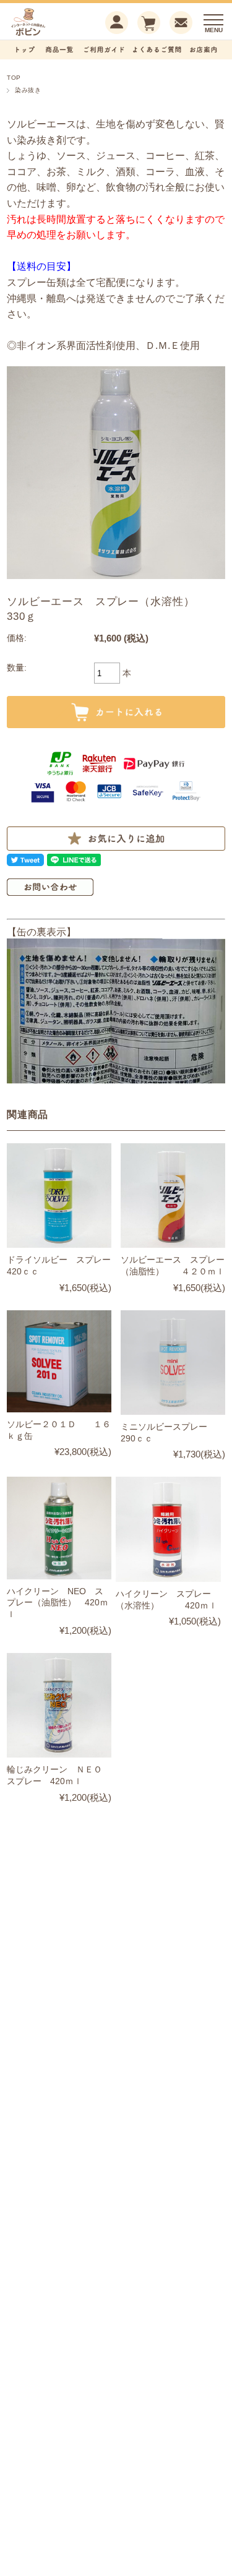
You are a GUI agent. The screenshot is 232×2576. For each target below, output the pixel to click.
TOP (14, 78)
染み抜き (28, 90)
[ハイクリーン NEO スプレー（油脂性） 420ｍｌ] (59, 1528)
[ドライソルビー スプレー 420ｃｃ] (59, 1196)
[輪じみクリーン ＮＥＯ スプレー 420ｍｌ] (59, 1705)
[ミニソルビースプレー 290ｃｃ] (173, 1363)
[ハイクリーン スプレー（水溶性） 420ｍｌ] (168, 1529)
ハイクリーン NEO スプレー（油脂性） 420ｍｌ (58, 1603)
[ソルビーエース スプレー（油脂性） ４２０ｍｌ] (173, 1196)
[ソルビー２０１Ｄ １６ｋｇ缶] (59, 1361)
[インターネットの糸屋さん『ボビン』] (47, 34)
